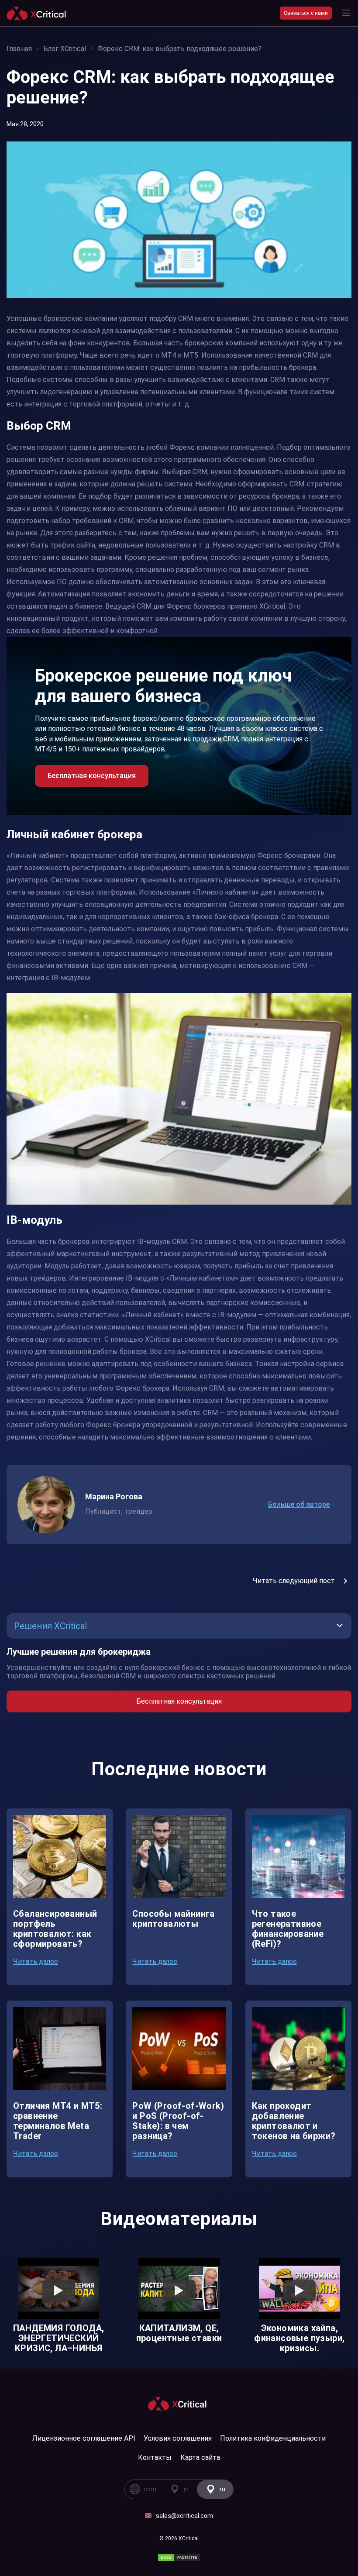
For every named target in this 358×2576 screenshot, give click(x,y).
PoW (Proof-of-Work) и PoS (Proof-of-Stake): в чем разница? (178, 2121)
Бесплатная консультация (179, 1701)
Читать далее (36, 1961)
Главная (19, 49)
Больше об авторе (299, 1504)
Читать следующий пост (294, 1581)
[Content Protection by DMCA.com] (179, 2558)
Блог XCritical (65, 49)
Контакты (155, 2457)
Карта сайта (200, 2457)
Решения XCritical (50, 1626)
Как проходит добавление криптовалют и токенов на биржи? (294, 2121)
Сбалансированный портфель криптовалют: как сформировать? (55, 1929)
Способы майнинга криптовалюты (173, 1919)
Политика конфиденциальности (273, 2438)
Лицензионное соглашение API (84, 2438)
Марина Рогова (114, 1496)
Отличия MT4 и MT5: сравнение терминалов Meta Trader (58, 2121)
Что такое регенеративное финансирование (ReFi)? (288, 1929)
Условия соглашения (178, 2438)
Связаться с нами (306, 13)
